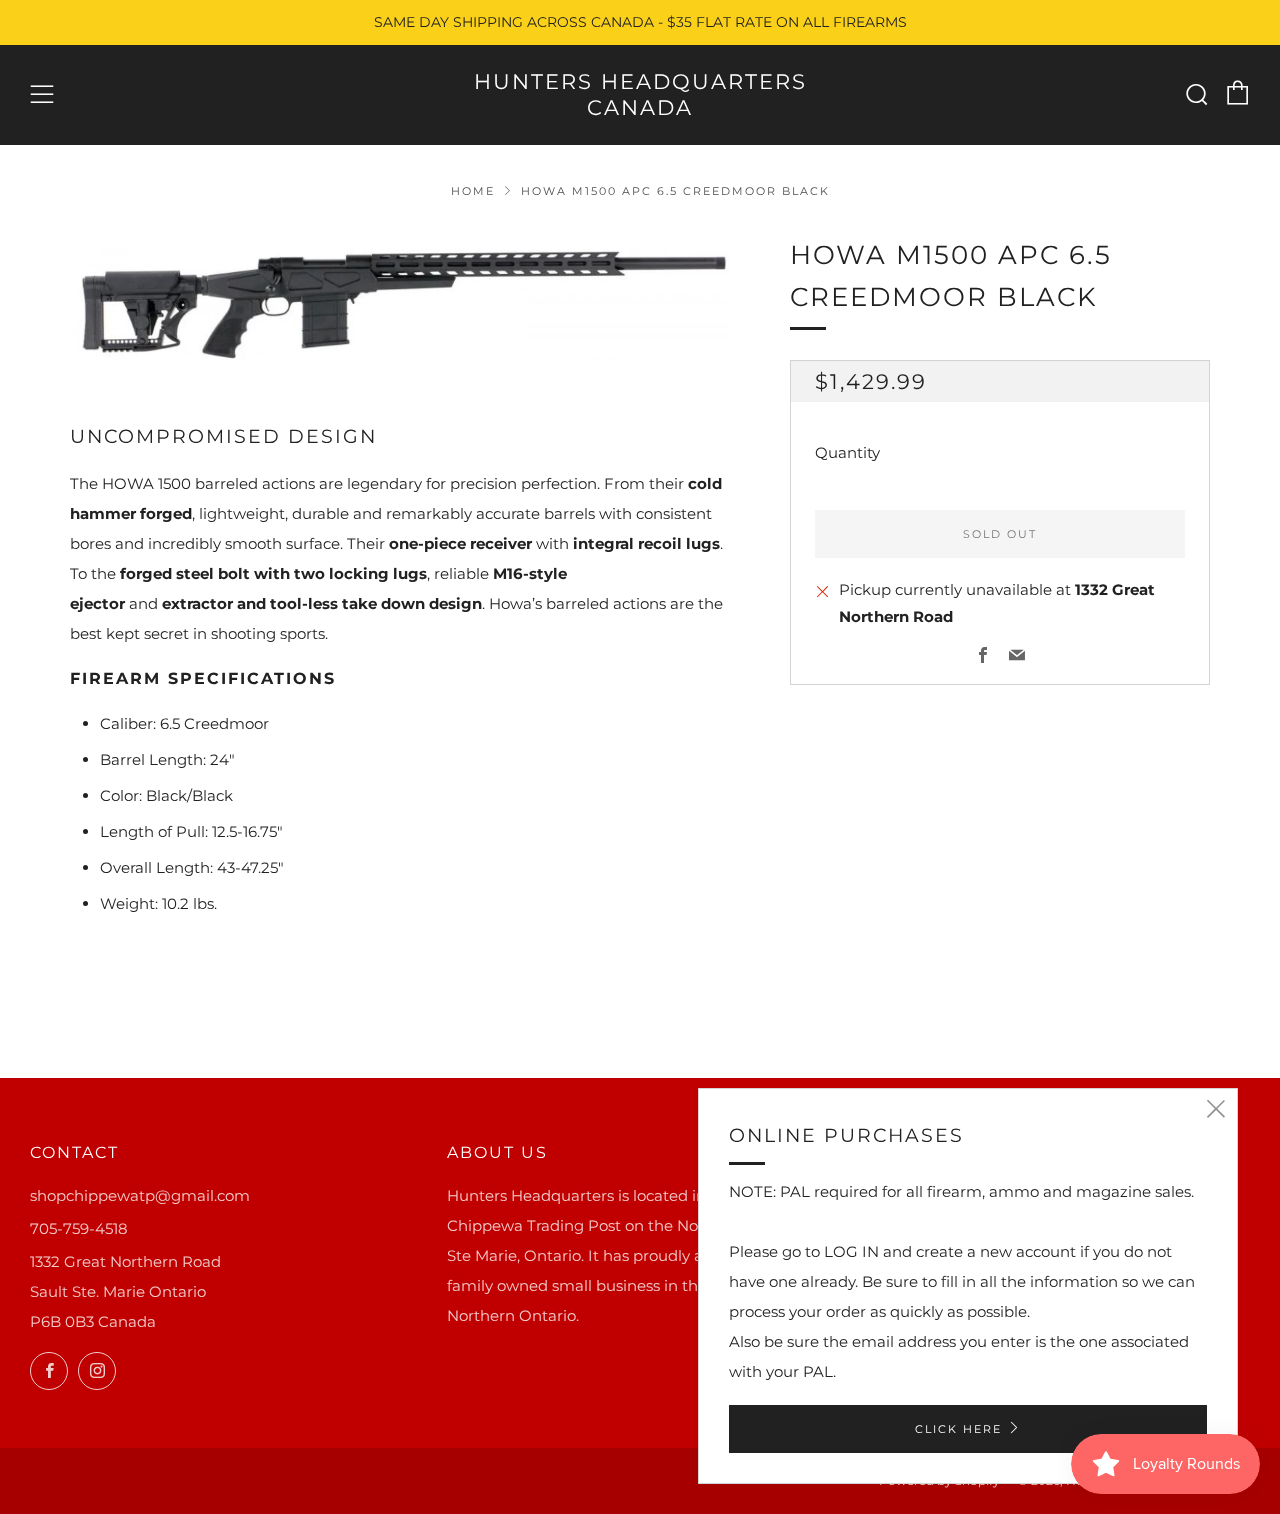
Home (473, 191)
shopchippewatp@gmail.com (140, 1195)
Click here (958, 1429)
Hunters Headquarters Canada (640, 94)
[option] (400, 297)
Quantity (847, 453)
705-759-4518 (79, 1228)
